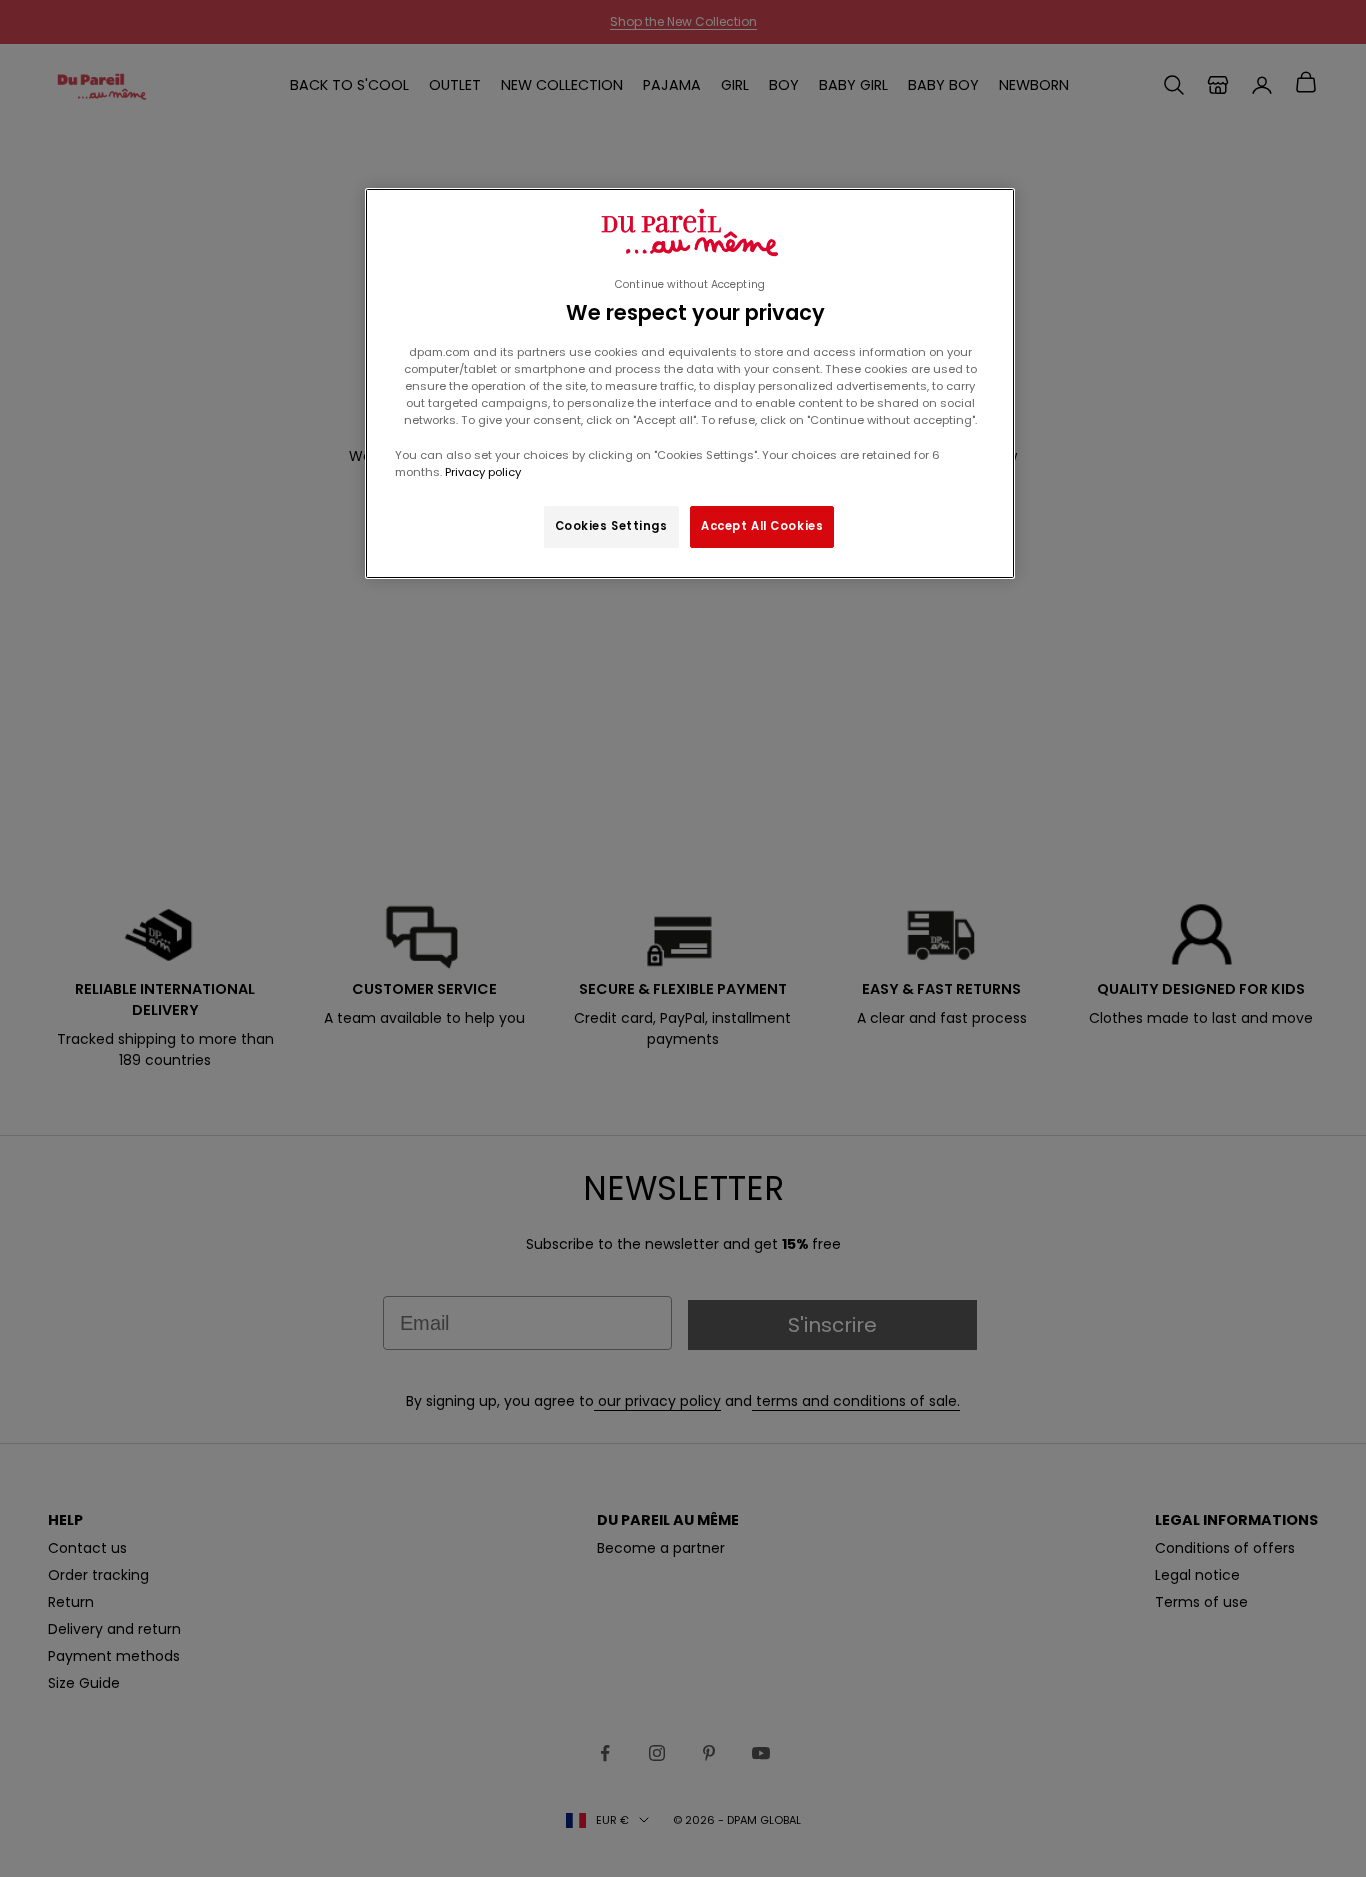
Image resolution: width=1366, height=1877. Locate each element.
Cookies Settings (611, 526)
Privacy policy (481, 472)
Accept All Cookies (762, 526)
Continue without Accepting (690, 284)
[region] (690, 383)
